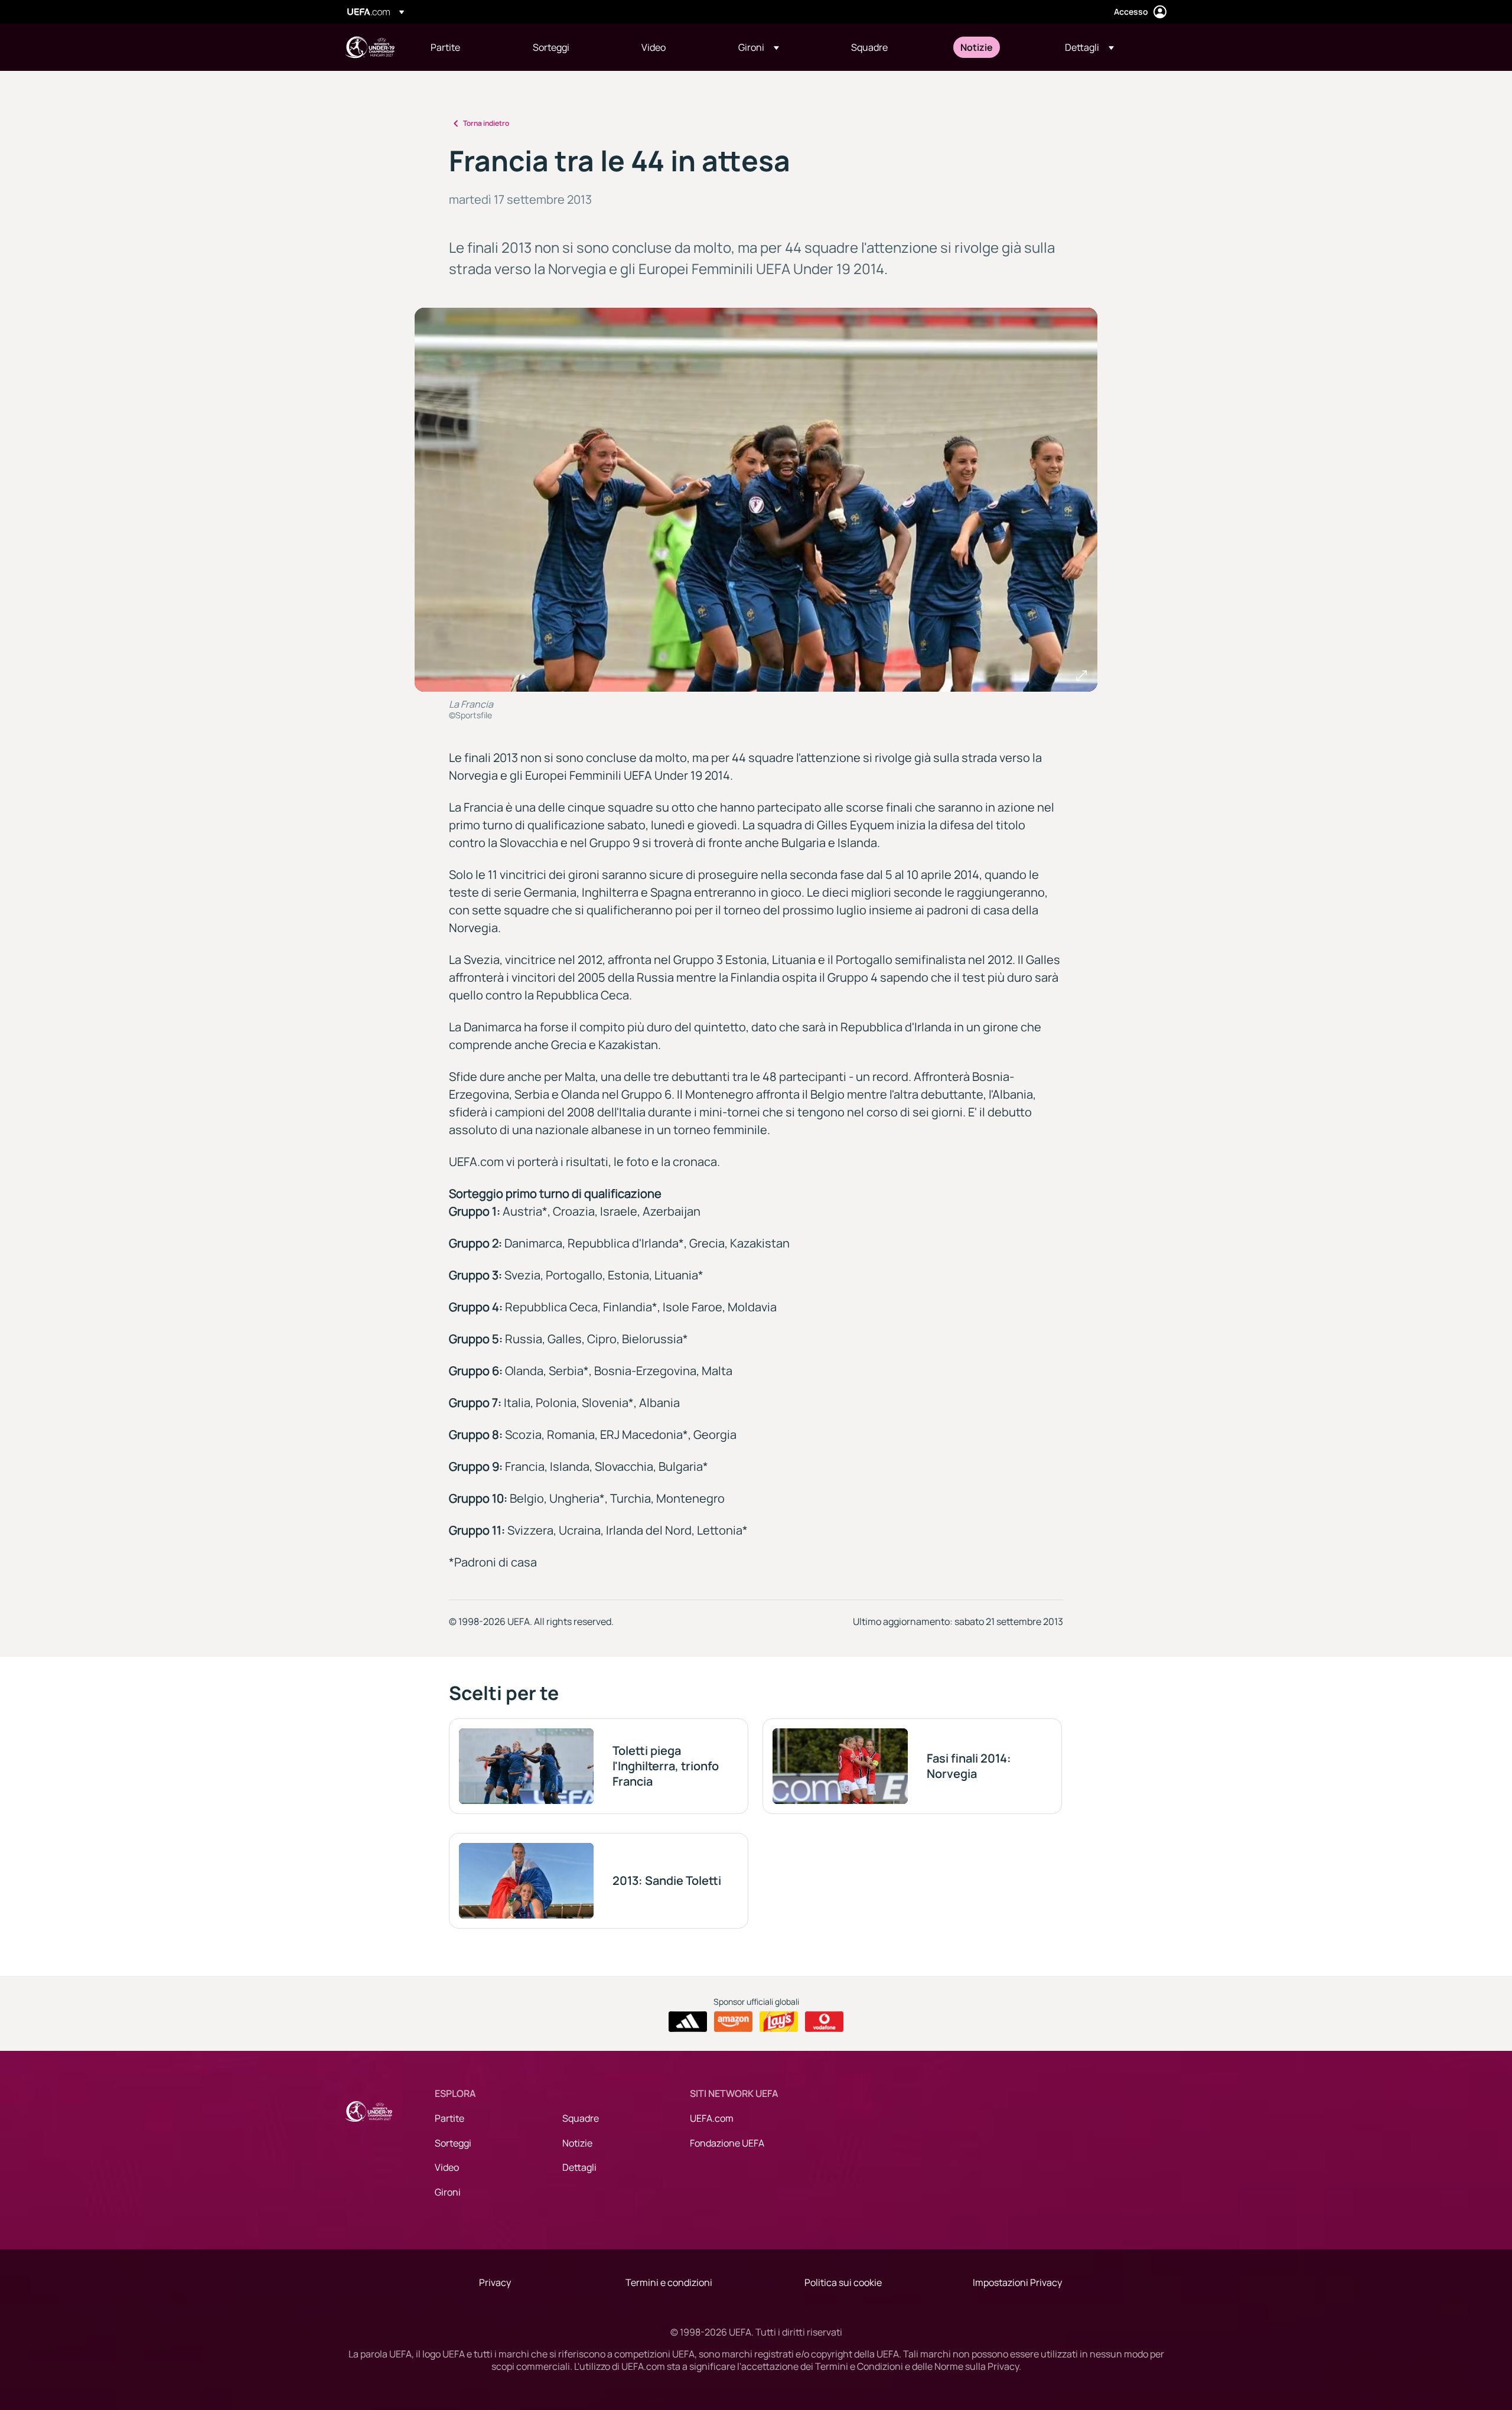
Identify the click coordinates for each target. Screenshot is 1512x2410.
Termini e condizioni (669, 2282)
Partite (449, 2118)
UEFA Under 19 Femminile (370, 47)
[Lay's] (779, 2022)
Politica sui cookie (843, 2282)
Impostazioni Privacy (1017, 2282)
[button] (759, 47)
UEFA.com (712, 2118)
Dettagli (579, 2167)
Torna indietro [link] (486, 123)
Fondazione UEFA (727, 2143)
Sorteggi (453, 2143)
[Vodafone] (824, 2022)
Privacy (495, 2282)
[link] (445, 47)
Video (447, 2167)
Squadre (581, 2118)
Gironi (448, 2192)
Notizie (577, 2143)
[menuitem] (467, 47)
